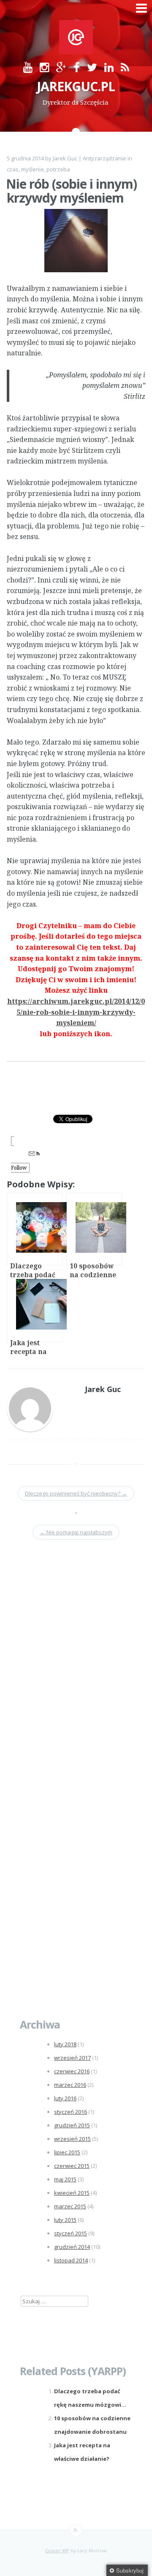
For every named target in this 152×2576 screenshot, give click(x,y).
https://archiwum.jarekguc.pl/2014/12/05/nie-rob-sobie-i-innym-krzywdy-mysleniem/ (76, 1012)
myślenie (33, 169)
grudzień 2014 (72, 2247)
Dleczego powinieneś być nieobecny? (76, 1493)
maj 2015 (65, 2179)
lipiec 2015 (67, 2152)
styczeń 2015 (71, 2233)
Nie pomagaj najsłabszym (76, 1532)
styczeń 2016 (71, 2112)
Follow (19, 1168)
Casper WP (57, 2550)
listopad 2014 (71, 2260)
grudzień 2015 (72, 2125)
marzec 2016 (70, 2085)
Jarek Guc (65, 158)
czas (13, 169)
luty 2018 (65, 2044)
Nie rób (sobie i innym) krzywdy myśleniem (71, 191)
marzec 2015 (70, 2206)
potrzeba (58, 169)
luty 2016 (65, 2098)
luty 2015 (65, 2220)
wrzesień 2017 (72, 2058)
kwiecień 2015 (72, 2193)
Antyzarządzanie (104, 158)
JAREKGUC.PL (76, 86)
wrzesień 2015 (72, 2139)
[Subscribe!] (76, 2530)
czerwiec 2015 (72, 2166)
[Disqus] (76, 1666)
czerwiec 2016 (72, 2071)
